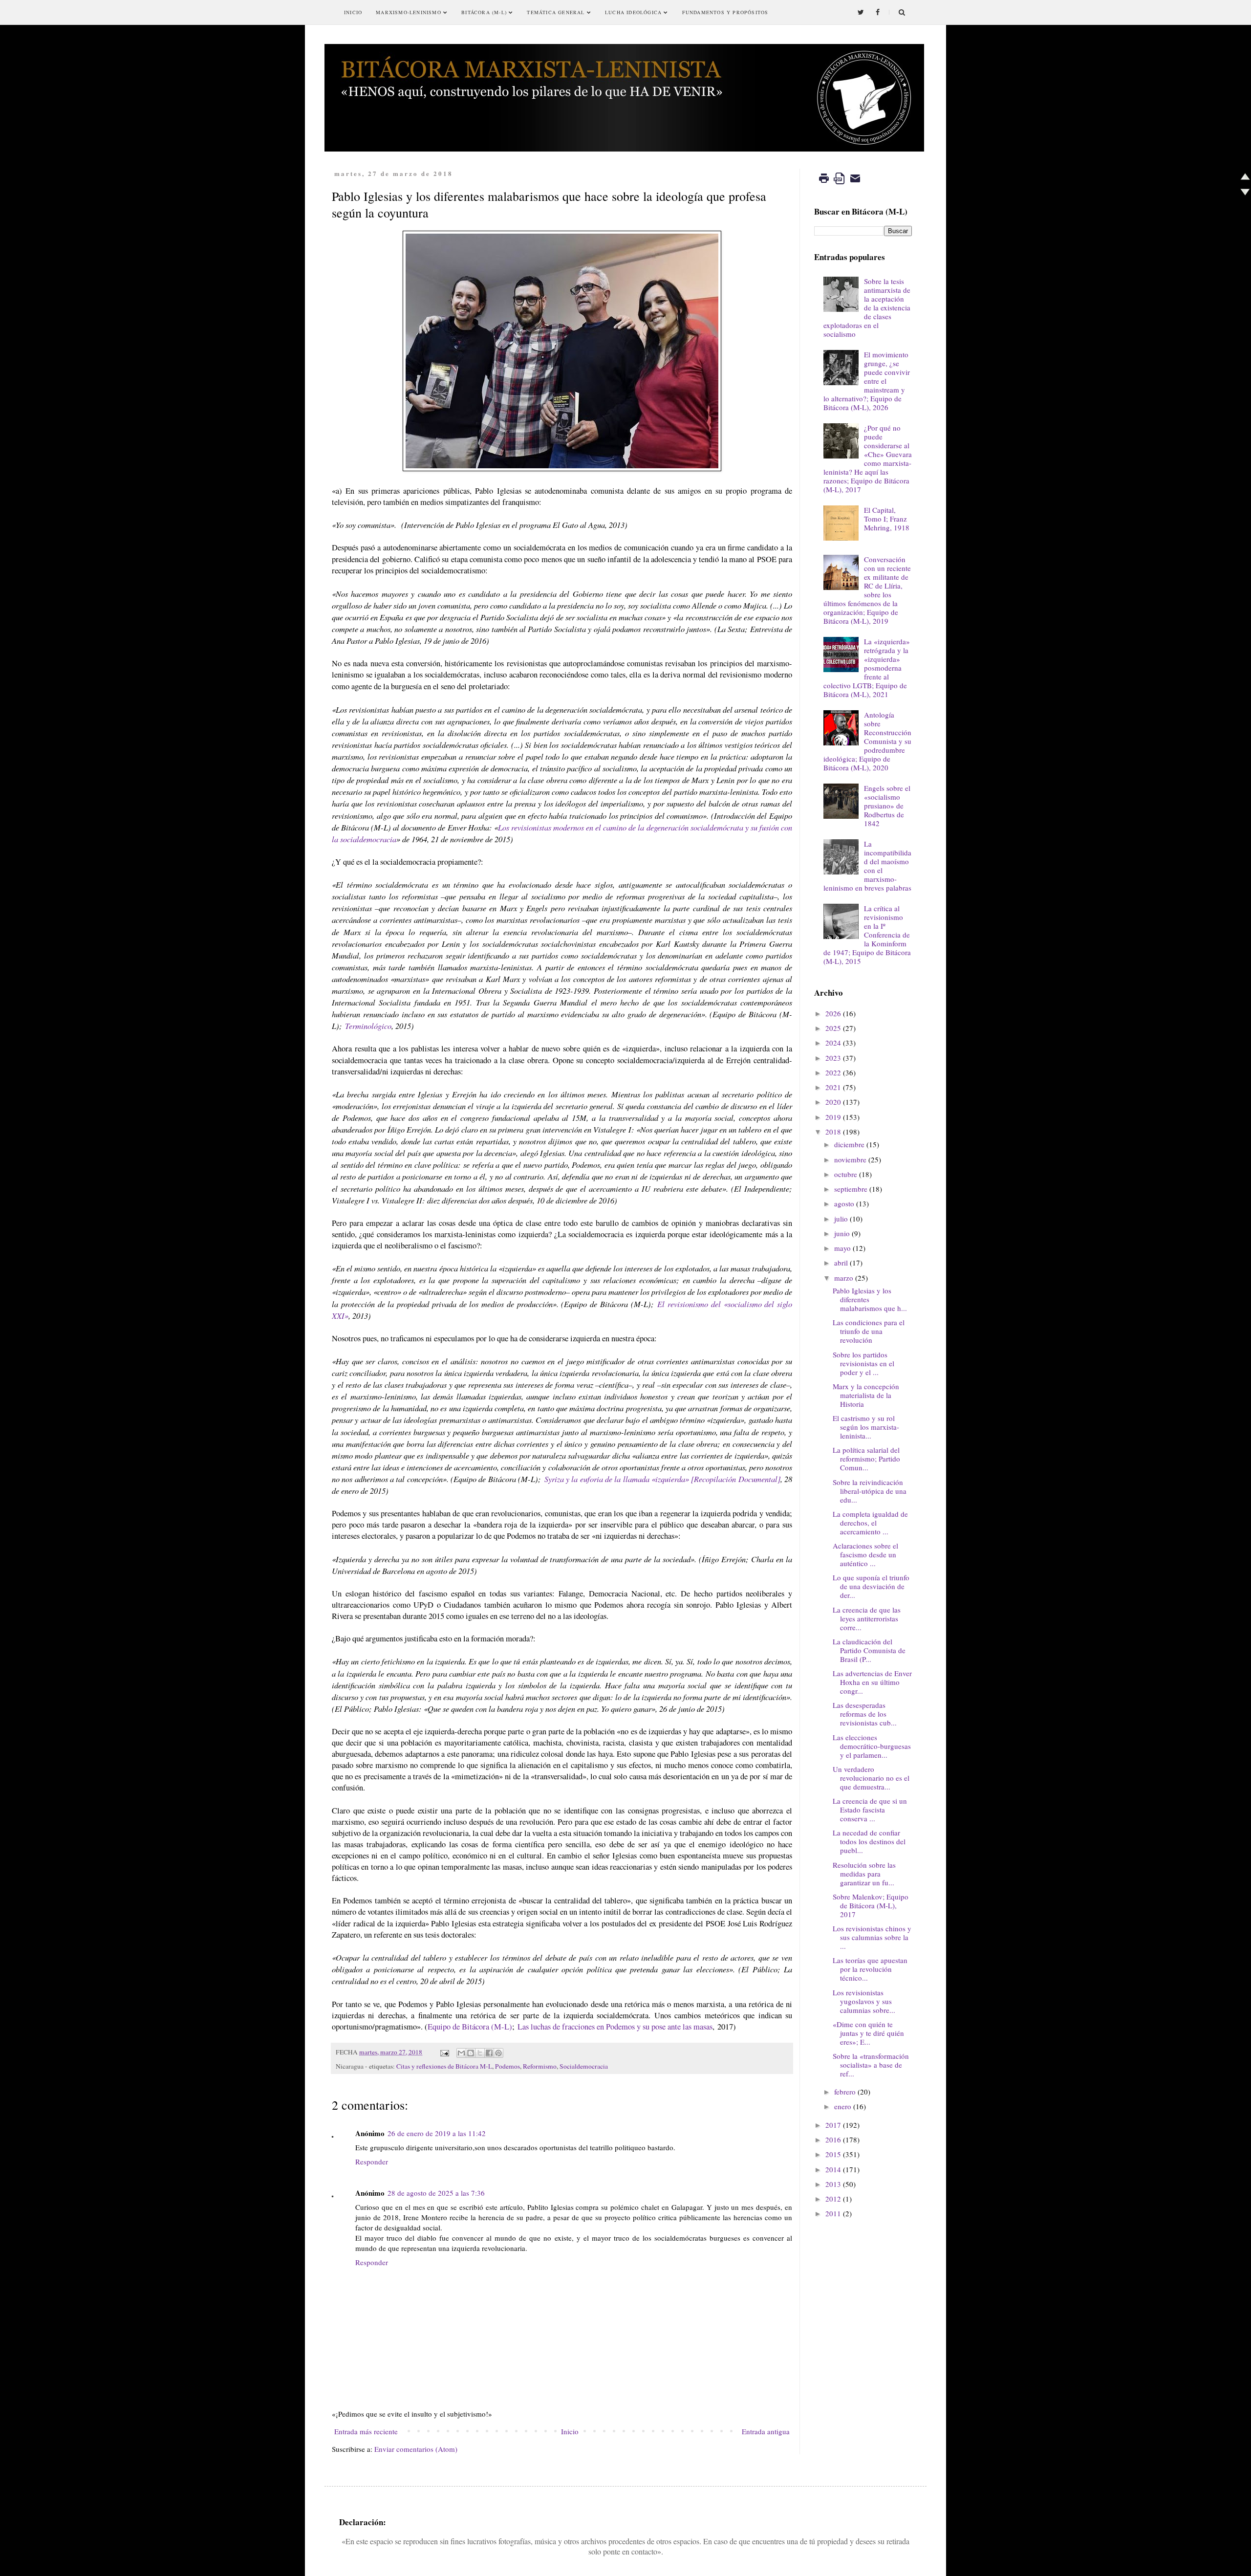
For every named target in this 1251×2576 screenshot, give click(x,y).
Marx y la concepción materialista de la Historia (866, 1395)
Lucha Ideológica (634, 12)
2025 (833, 1028)
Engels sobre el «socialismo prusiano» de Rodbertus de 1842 (887, 806)
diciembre (849, 1144)
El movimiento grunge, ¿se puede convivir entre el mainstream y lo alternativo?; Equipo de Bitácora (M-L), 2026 (867, 381)
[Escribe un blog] (471, 2053)
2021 (833, 1087)
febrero (845, 2092)
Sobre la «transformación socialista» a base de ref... (871, 2065)
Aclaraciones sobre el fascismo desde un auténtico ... (865, 1554)
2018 (833, 1132)
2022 (833, 1072)
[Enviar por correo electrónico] (461, 2053)
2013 (833, 2184)
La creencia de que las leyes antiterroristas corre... (867, 1618)
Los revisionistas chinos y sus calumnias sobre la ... (872, 1937)
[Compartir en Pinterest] (498, 2053)
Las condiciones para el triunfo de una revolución (869, 1331)
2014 (833, 2169)
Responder (372, 2161)
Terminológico (367, 1026)
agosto (844, 1203)
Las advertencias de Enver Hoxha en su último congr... (872, 1682)
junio (842, 1233)
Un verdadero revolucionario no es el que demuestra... (871, 1778)
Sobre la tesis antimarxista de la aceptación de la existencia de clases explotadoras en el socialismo (867, 307)
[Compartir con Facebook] (489, 2053)
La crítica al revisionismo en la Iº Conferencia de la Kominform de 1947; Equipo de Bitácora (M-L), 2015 (867, 935)
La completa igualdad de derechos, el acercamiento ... (870, 1523)
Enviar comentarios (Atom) (416, 2449)
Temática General (557, 12)
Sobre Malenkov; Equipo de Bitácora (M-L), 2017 (871, 1905)
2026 (833, 1013)
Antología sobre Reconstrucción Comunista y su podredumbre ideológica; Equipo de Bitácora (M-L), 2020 (867, 741)
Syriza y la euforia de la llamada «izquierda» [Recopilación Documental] (662, 1479)
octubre (846, 1174)
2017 (833, 2125)
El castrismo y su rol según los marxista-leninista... (866, 1427)
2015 (833, 2154)
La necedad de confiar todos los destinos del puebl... (869, 1841)
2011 (833, 2213)
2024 (833, 1043)
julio (841, 1219)
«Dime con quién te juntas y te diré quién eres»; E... (868, 2033)
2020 (833, 1102)
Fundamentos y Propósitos (725, 12)
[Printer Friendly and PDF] (840, 185)
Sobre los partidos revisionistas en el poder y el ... (863, 1363)
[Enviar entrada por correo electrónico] (444, 2052)
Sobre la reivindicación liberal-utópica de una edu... (870, 1491)
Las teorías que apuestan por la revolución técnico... (870, 1969)
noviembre (850, 1159)
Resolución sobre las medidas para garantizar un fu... (864, 1874)
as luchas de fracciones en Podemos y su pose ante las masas (617, 2027)
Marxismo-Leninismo (410, 12)
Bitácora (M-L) (485, 12)
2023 (833, 1058)
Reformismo (540, 2066)
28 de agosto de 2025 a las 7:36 (436, 2193)
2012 (833, 2199)
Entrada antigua (766, 2431)
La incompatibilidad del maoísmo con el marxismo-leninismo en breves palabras (867, 866)
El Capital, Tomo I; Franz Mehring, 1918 (887, 519)
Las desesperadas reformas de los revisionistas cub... (865, 1714)
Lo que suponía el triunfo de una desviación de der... (871, 1586)
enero (843, 2106)
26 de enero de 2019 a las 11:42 (437, 2133)
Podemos (507, 2066)
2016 (833, 2139)
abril (841, 1263)
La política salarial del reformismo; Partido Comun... (866, 1459)
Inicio (353, 12)
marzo (844, 1278)
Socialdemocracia (584, 2066)
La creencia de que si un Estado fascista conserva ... (870, 1810)
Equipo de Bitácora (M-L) (470, 2027)
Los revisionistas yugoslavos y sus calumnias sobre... (864, 2001)
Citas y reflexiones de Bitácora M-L (444, 2066)
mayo (842, 1248)
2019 (833, 1117)
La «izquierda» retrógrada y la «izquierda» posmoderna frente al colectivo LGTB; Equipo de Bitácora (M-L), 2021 (867, 668)
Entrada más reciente (366, 2431)
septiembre (851, 1189)
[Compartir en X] (480, 2053)
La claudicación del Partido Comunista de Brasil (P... (869, 1650)
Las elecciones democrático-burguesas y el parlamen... (872, 1746)
